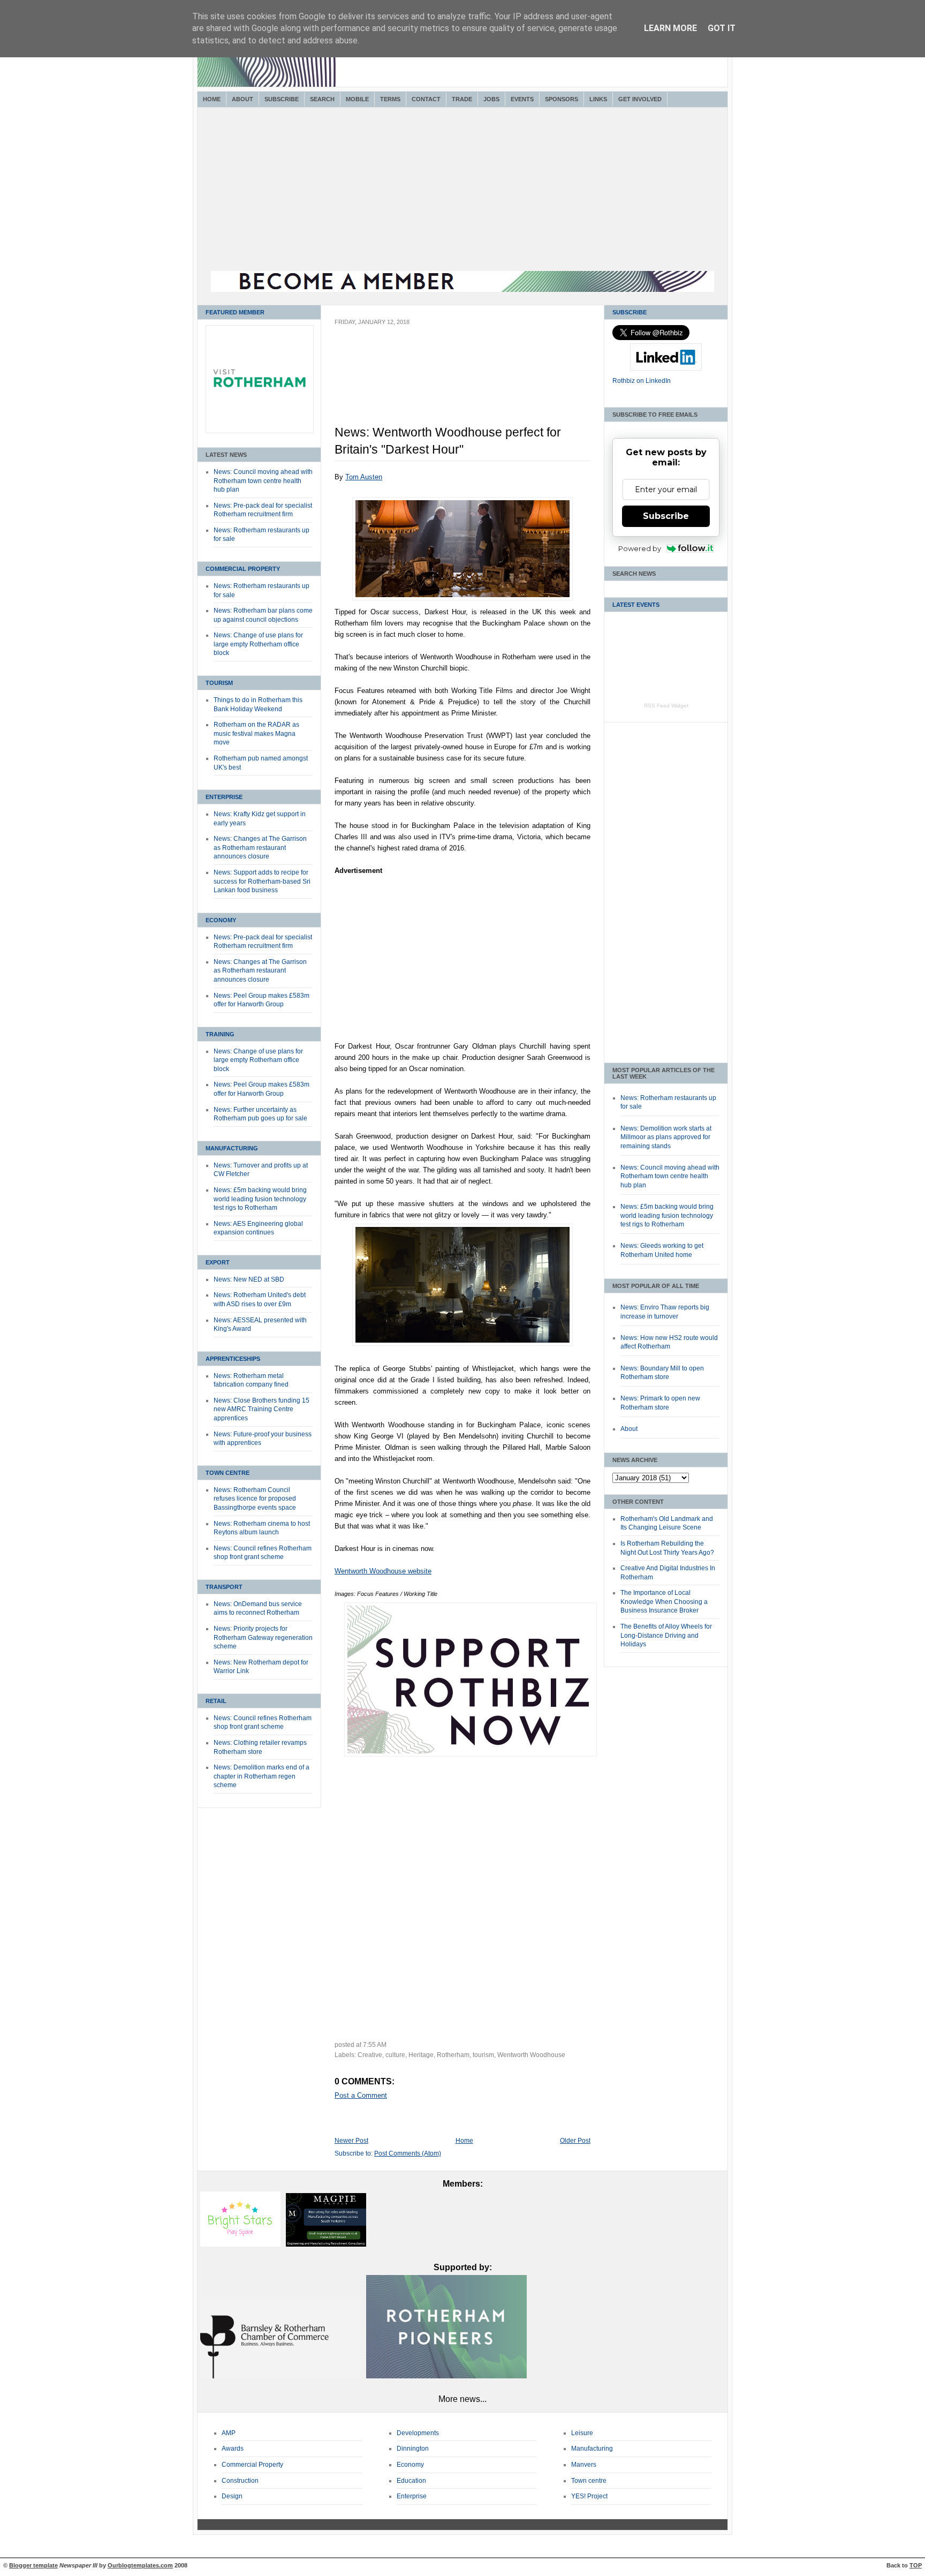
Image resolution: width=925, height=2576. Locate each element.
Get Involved (640, 99)
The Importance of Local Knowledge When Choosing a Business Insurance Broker (664, 1602)
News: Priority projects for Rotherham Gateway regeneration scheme (263, 1637)
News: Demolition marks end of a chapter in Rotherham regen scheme (261, 1776)
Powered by (640, 548)
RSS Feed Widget (666, 706)
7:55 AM (375, 2045)
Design (232, 2496)
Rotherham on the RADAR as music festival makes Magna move (256, 733)
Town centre (589, 2481)
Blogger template (33, 2565)
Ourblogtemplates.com (140, 2565)
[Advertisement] (462, 191)
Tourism (219, 683)
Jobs (491, 99)
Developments (418, 2433)
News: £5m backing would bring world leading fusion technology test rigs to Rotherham (260, 1199)
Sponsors (562, 99)
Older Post (575, 2141)
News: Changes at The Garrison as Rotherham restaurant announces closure (260, 848)
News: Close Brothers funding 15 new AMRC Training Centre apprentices (261, 1409)
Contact (426, 99)
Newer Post (351, 2141)
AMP (229, 2433)
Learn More (670, 28)
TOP (916, 2565)
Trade (462, 99)
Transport (224, 1587)
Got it (722, 28)
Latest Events (636, 605)
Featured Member (235, 312)
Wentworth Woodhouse (531, 2055)
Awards (233, 2449)
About (242, 99)
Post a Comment (361, 2095)
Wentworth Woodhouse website (383, 1571)
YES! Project (589, 2496)
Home (212, 99)
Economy (221, 920)
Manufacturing (232, 1148)
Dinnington (413, 2449)
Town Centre (228, 1473)
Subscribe (282, 99)
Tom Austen (364, 477)
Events (522, 99)
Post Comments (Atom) (408, 2153)
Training (220, 1034)
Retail (216, 1701)
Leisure (582, 2433)
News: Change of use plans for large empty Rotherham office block (258, 644)
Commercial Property (243, 569)
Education (411, 2481)
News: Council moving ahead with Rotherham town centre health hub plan (263, 481)
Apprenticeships (233, 1359)
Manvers (584, 2465)
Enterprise (224, 797)
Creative (370, 2055)
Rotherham (453, 2055)
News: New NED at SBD (249, 1279)
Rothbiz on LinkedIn (642, 381)
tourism (483, 2055)
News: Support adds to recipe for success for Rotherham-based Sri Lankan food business (262, 881)
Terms (390, 99)
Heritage (421, 2055)
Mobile (357, 99)
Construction (240, 2481)
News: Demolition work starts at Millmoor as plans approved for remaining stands (666, 1137)
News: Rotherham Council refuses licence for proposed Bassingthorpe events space (255, 1499)
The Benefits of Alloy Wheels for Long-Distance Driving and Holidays (666, 1635)
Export (218, 1262)
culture (395, 2055)
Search (322, 99)
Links (598, 99)
